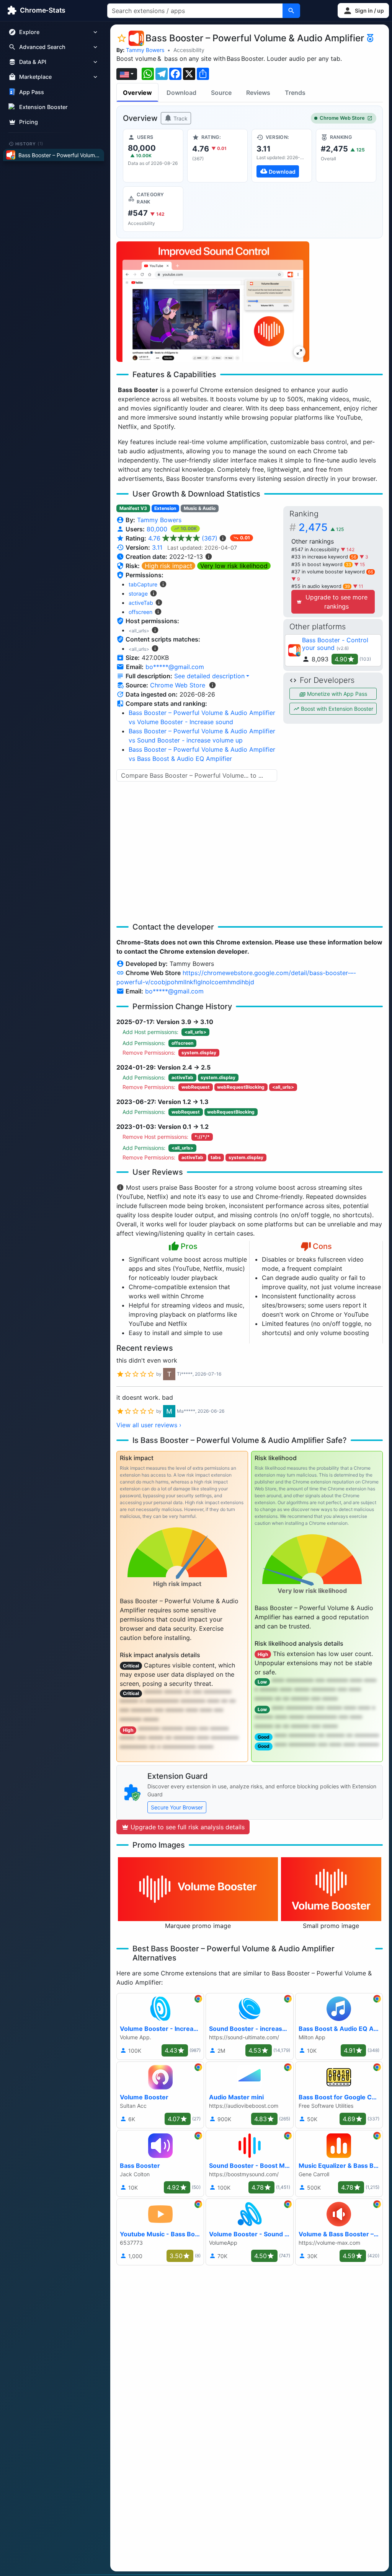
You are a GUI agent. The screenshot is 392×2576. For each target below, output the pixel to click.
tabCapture (143, 584)
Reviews (258, 93)
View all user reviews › (149, 1425)
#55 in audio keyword (321, 586)
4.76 (183, 538)
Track (180, 118)
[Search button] (291, 11)
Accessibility (189, 50)
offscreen (140, 612)
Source (221, 93)
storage (138, 594)
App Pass (32, 92)
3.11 (157, 547)
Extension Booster (43, 107)
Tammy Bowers (145, 50)
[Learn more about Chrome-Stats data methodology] (212, 685)
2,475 (321, 527)
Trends (295, 93)
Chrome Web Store (342, 118)
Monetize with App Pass (336, 694)
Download (181, 93)
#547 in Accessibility (316, 550)
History (29, 143)
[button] (363, 11)
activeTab (141, 603)
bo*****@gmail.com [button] (175, 667)
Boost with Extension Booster (336, 709)
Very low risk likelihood (234, 566)
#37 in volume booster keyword (332, 572)
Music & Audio (200, 508)
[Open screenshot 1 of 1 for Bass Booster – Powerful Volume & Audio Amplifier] (213, 302)
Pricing (29, 122)
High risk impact (168, 566)
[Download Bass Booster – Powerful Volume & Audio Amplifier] (282, 156)
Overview (137, 93)
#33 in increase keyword (324, 557)
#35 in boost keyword (321, 564)
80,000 (158, 529)
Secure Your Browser (177, 1807)
